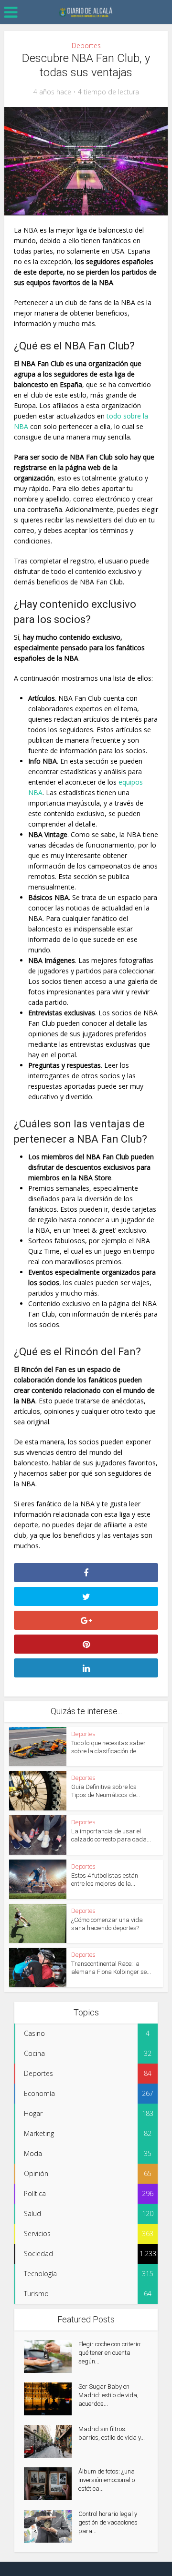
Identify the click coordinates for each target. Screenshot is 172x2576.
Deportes (86, 46)
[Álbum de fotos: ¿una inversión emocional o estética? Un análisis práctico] (51, 2484)
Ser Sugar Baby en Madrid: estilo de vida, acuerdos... (108, 2395)
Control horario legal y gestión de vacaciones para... (108, 2522)
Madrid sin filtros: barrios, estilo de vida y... (112, 2433)
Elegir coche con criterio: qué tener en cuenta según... (110, 2353)
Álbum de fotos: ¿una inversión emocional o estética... (107, 2480)
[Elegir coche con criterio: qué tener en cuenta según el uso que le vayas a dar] (51, 2356)
